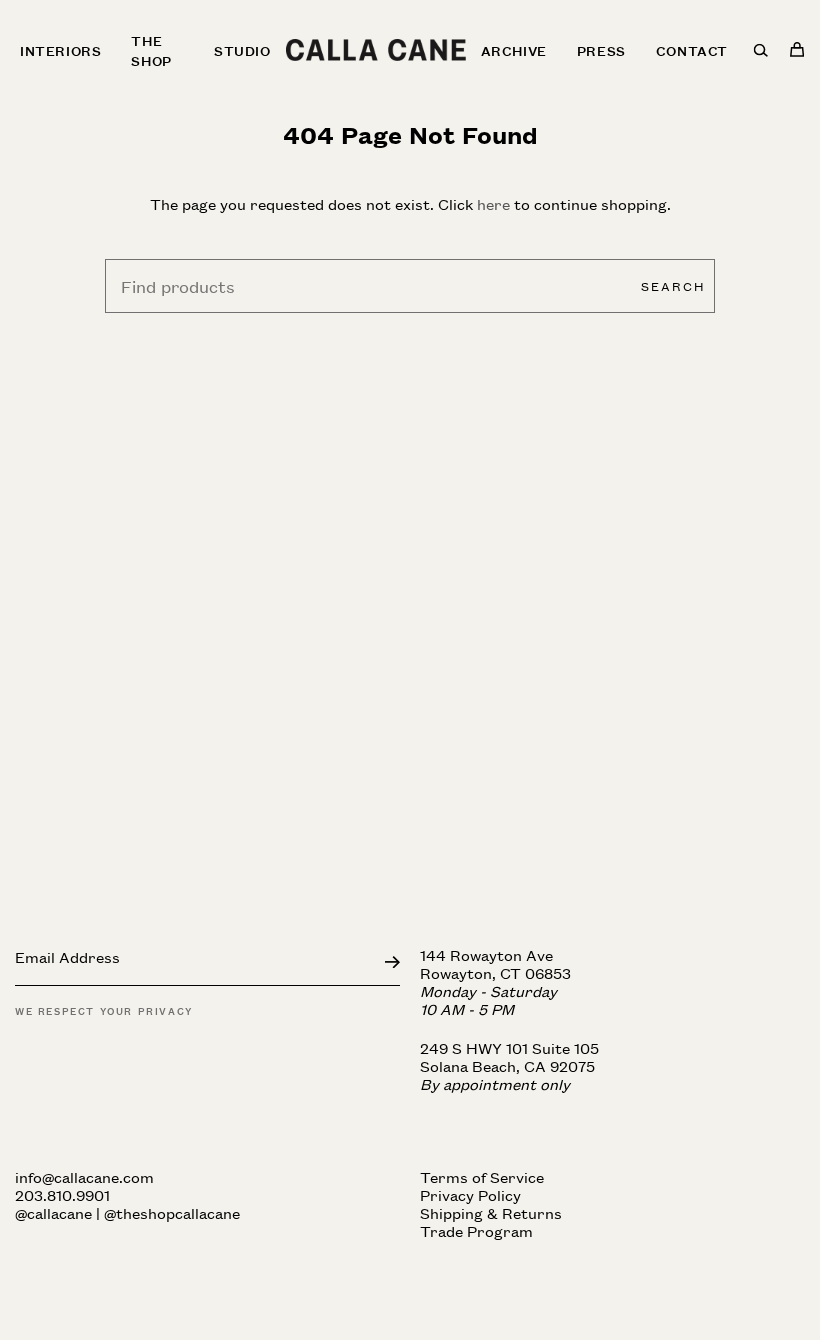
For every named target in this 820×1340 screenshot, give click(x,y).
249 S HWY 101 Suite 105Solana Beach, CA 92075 (509, 1065)
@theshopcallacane (172, 1212)
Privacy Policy (470, 1194)
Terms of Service (482, 1176)
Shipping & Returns (491, 1212)
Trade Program (476, 1230)
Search (673, 285)
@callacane (53, 1212)
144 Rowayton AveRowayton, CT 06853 (495, 981)
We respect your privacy (104, 1010)
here (493, 203)
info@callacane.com (84, 1176)
